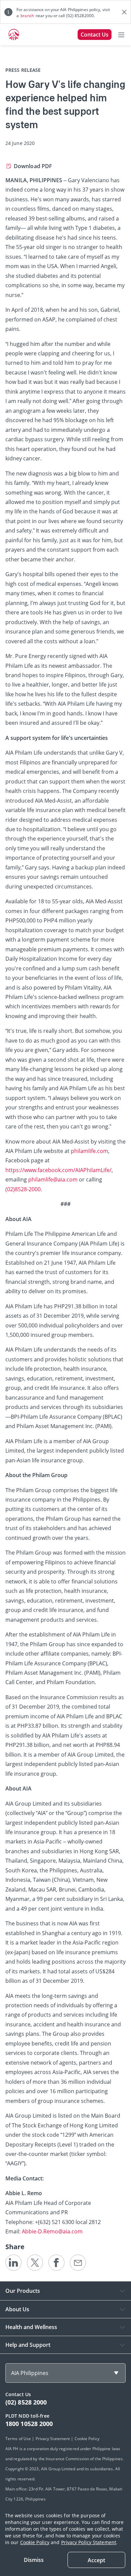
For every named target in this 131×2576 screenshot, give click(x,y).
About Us (17, 2309)
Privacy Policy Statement (89, 2542)
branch (27, 16)
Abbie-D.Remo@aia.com (52, 2231)
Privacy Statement (53, 2439)
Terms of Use (18, 2439)
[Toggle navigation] (121, 35)
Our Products (23, 2291)
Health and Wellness (31, 2327)
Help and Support (28, 2345)
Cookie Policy (35, 2542)
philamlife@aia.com (53, 1179)
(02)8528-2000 (23, 1189)
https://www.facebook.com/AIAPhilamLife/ (58, 1170)
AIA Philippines (30, 2373)
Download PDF (33, 166)
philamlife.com (90, 1151)
